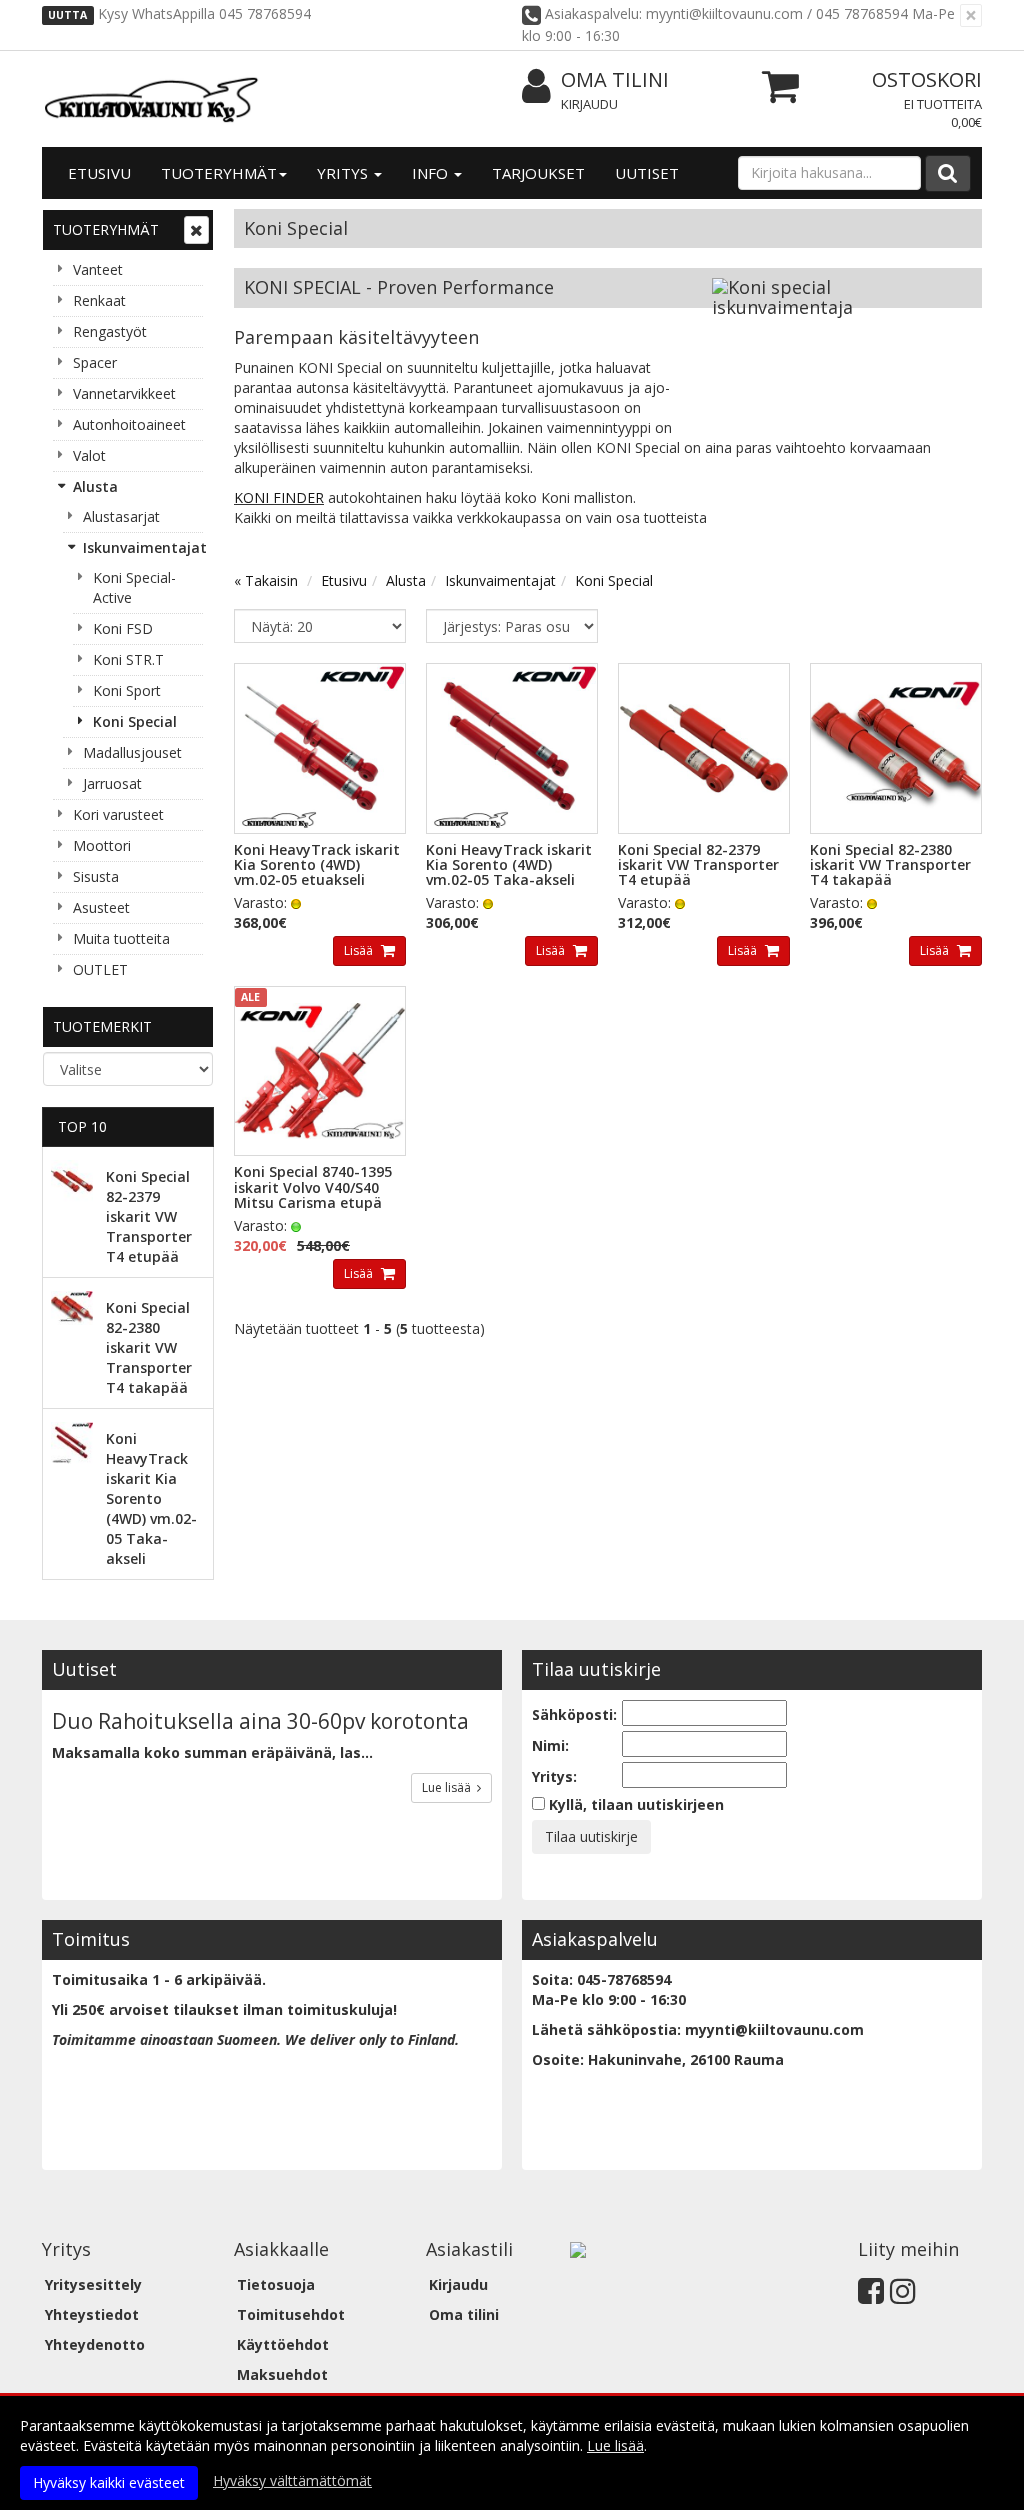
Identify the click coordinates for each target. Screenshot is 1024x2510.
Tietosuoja (276, 2284)
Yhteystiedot (92, 2314)
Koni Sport (127, 690)
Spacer (95, 362)
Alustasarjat (121, 516)
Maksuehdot (282, 2374)
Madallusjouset (132, 752)
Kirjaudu (589, 104)
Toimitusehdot (291, 2314)
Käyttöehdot (283, 2344)
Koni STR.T (128, 659)
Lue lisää (449, 1787)
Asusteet (101, 907)
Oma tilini (615, 79)
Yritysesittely (93, 2284)
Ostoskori (927, 79)
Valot (89, 455)
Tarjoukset (538, 173)
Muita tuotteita (121, 938)
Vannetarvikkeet (124, 393)
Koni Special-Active (134, 587)
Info (432, 173)
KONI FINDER (279, 497)
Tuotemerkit (102, 1026)
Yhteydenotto (95, 2344)
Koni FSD (123, 628)
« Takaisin (266, 580)
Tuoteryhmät (219, 173)
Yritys (344, 173)
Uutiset (647, 173)
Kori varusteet (118, 814)
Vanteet (98, 269)
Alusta (95, 486)
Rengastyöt (110, 331)
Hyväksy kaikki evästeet (109, 2482)
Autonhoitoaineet (129, 424)
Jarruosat (112, 783)
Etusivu (99, 173)
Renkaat (99, 300)
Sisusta (96, 876)
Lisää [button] (360, 950)
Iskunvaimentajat (143, 547)
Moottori (102, 845)
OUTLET (100, 969)
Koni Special (135, 721)
